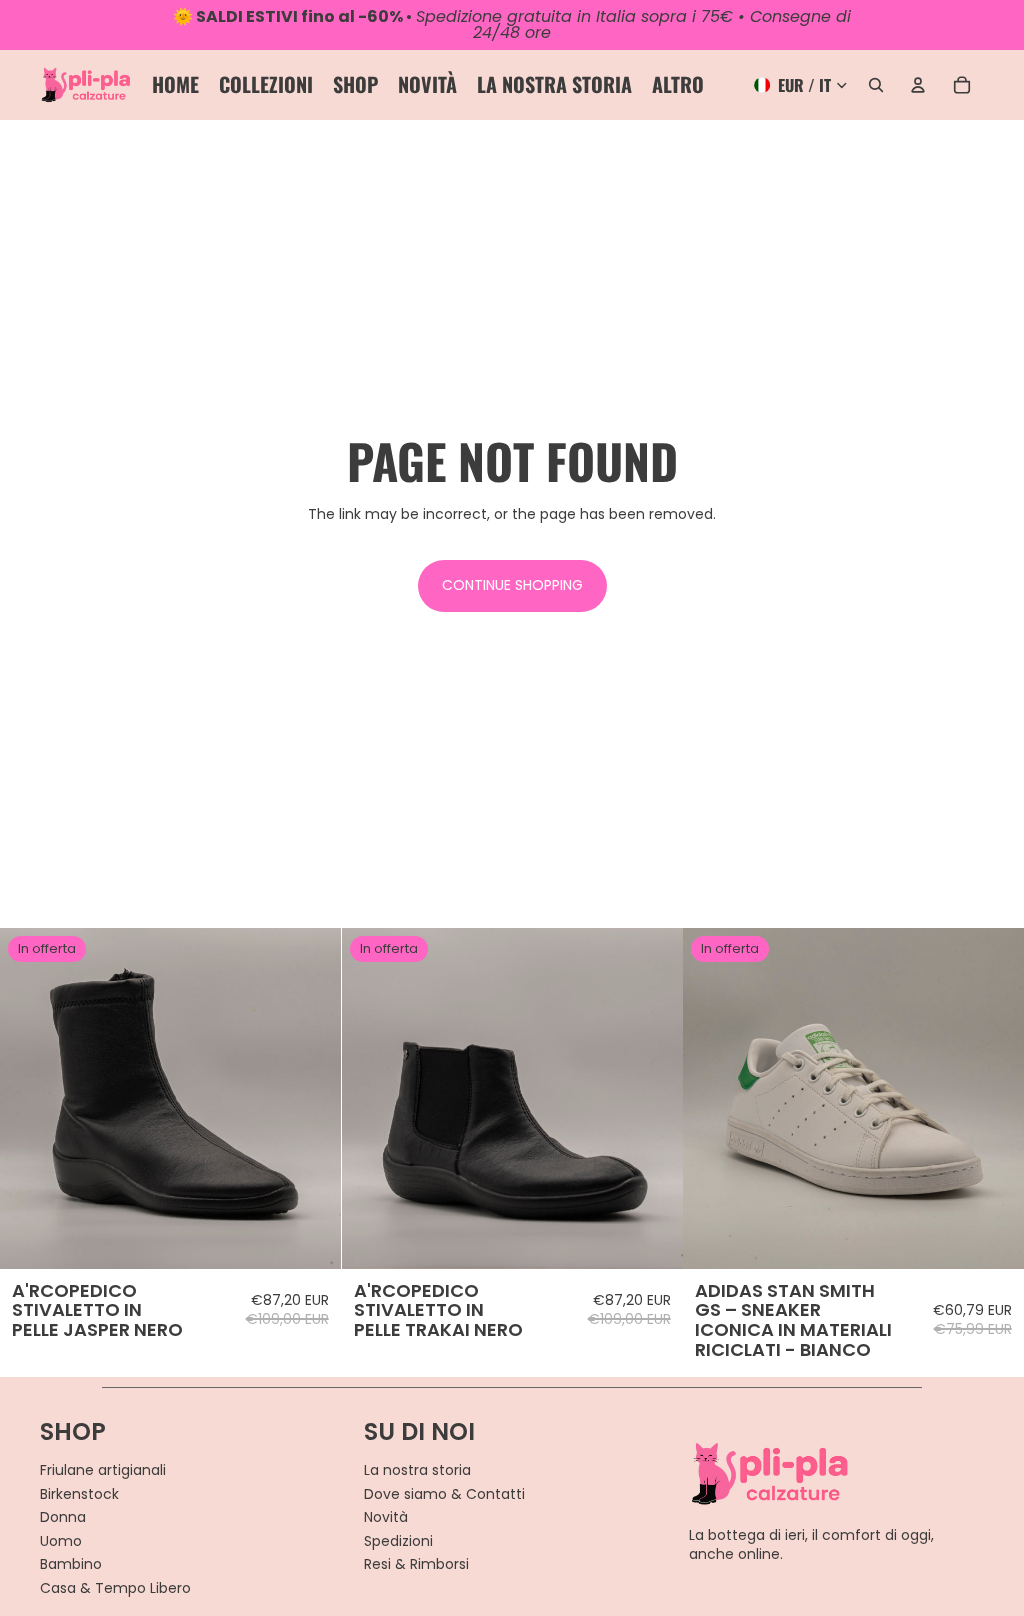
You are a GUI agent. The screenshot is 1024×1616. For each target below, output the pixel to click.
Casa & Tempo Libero (115, 1588)
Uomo (61, 1541)
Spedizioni (398, 1541)
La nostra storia (417, 1470)
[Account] (918, 85)
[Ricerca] (876, 85)
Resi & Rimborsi (416, 1564)
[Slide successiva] (311, 1099)
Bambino (71, 1564)
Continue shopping (512, 585)
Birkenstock (79, 1494)
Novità (386, 1517)
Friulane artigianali (103, 1470)
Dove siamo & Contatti (444, 1494)
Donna (63, 1517)
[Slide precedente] (30, 1099)
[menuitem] (678, 85)
